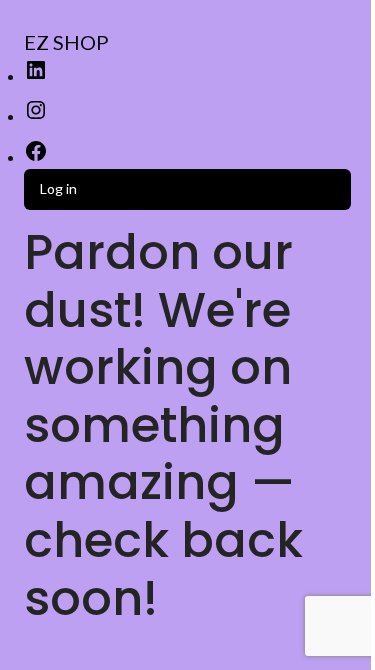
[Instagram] (36, 116)
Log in (58, 188)
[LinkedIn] (36, 76)
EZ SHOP (66, 42)
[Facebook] (36, 157)
